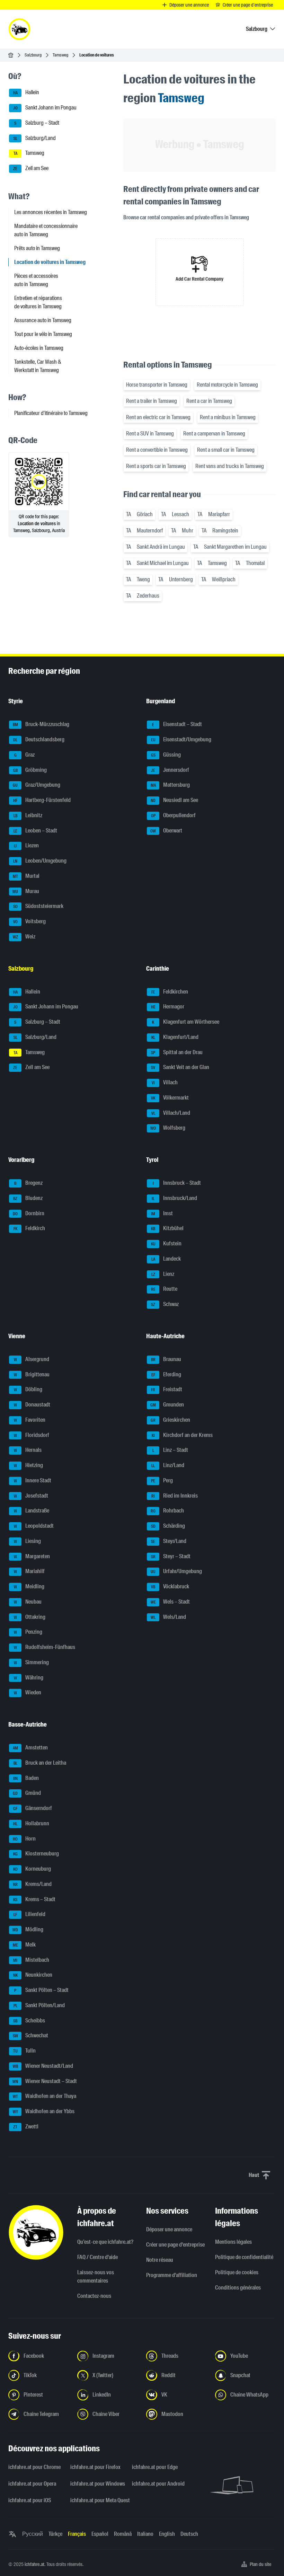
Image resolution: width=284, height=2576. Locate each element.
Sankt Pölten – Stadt (41, 1990)
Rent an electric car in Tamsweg (158, 417)
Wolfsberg (168, 1128)
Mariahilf (29, 1572)
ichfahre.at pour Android (158, 2484)
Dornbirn (29, 1213)
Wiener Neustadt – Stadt (45, 2081)
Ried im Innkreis (175, 1496)
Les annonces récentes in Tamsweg (51, 212)
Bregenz (28, 1183)
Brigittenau (32, 1374)
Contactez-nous (94, 2296)
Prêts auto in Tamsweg (37, 248)
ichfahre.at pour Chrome (34, 2467)
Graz (25, 755)
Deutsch (189, 2534)
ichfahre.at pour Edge (155, 2467)
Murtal (26, 876)
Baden (26, 1778)
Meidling (29, 1586)
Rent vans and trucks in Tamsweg (230, 466)
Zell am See (31, 168)
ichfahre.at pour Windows (97, 2484)
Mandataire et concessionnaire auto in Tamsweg (46, 230)
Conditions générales (238, 2288)
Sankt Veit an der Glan (180, 1068)
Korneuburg (32, 1869)
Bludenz (28, 1198)
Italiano (145, 2534)
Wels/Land (168, 1617)
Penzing (28, 1632)
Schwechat (31, 2036)
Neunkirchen (33, 1975)
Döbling (28, 1390)
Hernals (28, 1450)
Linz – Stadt (170, 1450)
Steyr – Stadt (171, 1556)
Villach (165, 1082)
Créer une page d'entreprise (175, 2245)
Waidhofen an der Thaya (45, 2096)
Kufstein (166, 1243)
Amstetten (30, 1748)
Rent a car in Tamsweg (209, 401)
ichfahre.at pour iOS (30, 2500)
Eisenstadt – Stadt (177, 725)
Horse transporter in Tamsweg (157, 385)
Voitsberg (30, 921)
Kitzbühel (167, 1229)
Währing (29, 1678)
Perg (162, 1480)
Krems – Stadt (34, 1899)
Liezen (26, 846)
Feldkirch (29, 1229)
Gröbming (30, 770)
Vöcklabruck (170, 1586)
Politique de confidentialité (244, 2257)
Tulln (25, 2051)
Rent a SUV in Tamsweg (150, 434)
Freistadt (167, 1390)
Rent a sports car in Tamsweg (156, 466)
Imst (162, 1213)
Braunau (166, 1359)
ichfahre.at (34, 2564)
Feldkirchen (170, 992)
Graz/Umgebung (37, 785)
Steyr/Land (169, 1541)
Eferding (166, 1374)
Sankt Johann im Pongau (45, 108)
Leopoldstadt (34, 1526)
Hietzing (29, 1465)
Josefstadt (31, 1496)
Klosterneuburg (36, 1854)
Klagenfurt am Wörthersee (186, 1022)
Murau (26, 891)
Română (123, 2534)
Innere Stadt (33, 1480)
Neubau (28, 1602)
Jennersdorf (170, 770)
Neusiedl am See (174, 800)
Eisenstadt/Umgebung (181, 739)
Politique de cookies (237, 2272)
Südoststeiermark (38, 906)
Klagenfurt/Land (175, 1037)
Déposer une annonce (169, 2229)
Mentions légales (233, 2242)
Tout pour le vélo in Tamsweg (43, 334)
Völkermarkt (170, 1098)
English (167, 2534)
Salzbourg (33, 55)
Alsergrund (32, 1359)
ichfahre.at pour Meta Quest (97, 2500)
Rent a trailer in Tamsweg (152, 401)
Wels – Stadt (170, 1602)
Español (100, 2534)
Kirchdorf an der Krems (182, 1435)
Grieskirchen (170, 1420)
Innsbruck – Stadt (177, 1183)
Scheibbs (29, 2021)
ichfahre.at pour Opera (32, 2484)
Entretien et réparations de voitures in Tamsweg (38, 302)
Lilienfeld (29, 1915)
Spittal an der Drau (177, 1052)
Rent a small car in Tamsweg (226, 450)
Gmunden (167, 1405)
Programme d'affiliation (172, 2275)
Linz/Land (168, 1465)
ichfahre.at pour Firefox (95, 2467)
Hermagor (168, 1007)
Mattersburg (170, 785)
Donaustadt (32, 1405)
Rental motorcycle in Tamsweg (227, 385)
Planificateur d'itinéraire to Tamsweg (51, 413)
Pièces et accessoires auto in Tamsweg (36, 280)
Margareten (32, 1556)
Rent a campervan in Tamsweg (214, 434)
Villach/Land (171, 1113)
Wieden (28, 1693)
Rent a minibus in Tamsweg (228, 417)
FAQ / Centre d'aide (97, 2257)
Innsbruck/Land (174, 1198)
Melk (24, 1945)
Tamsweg (60, 55)
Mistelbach (31, 1960)
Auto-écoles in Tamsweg (39, 348)
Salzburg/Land (35, 138)
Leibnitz (28, 815)
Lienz (163, 1274)
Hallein (26, 93)
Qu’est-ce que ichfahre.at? (105, 2242)
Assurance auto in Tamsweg (43, 320)
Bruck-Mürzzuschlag (41, 725)
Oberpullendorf (174, 815)
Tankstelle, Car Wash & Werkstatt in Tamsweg (38, 366)
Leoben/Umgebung (40, 861)
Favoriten (30, 1420)
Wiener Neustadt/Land (43, 2066)
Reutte (164, 1289)
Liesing (28, 1541)
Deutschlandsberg (39, 739)
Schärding (168, 1526)
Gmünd (27, 1793)
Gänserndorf (33, 1808)
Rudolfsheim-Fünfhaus (45, 1647)
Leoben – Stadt (35, 831)
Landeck (166, 1259)
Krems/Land (33, 1884)
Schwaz (165, 1304)
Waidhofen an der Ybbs (44, 2111)
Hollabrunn (31, 1823)
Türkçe (55, 2534)
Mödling (28, 1929)
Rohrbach (167, 1511)
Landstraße (32, 1511)
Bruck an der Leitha (40, 1763)
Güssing (166, 755)
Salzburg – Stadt (37, 123)
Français (77, 2534)
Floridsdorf (32, 1435)
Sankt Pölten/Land (39, 2005)
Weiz (24, 937)
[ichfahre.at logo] (19, 29)
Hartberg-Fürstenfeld (42, 800)
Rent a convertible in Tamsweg (157, 450)
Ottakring (30, 1617)
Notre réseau (160, 2260)
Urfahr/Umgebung (176, 1572)
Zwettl (26, 2127)
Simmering (32, 1662)
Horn (24, 1839)
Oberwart (166, 831)
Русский (33, 2534)
